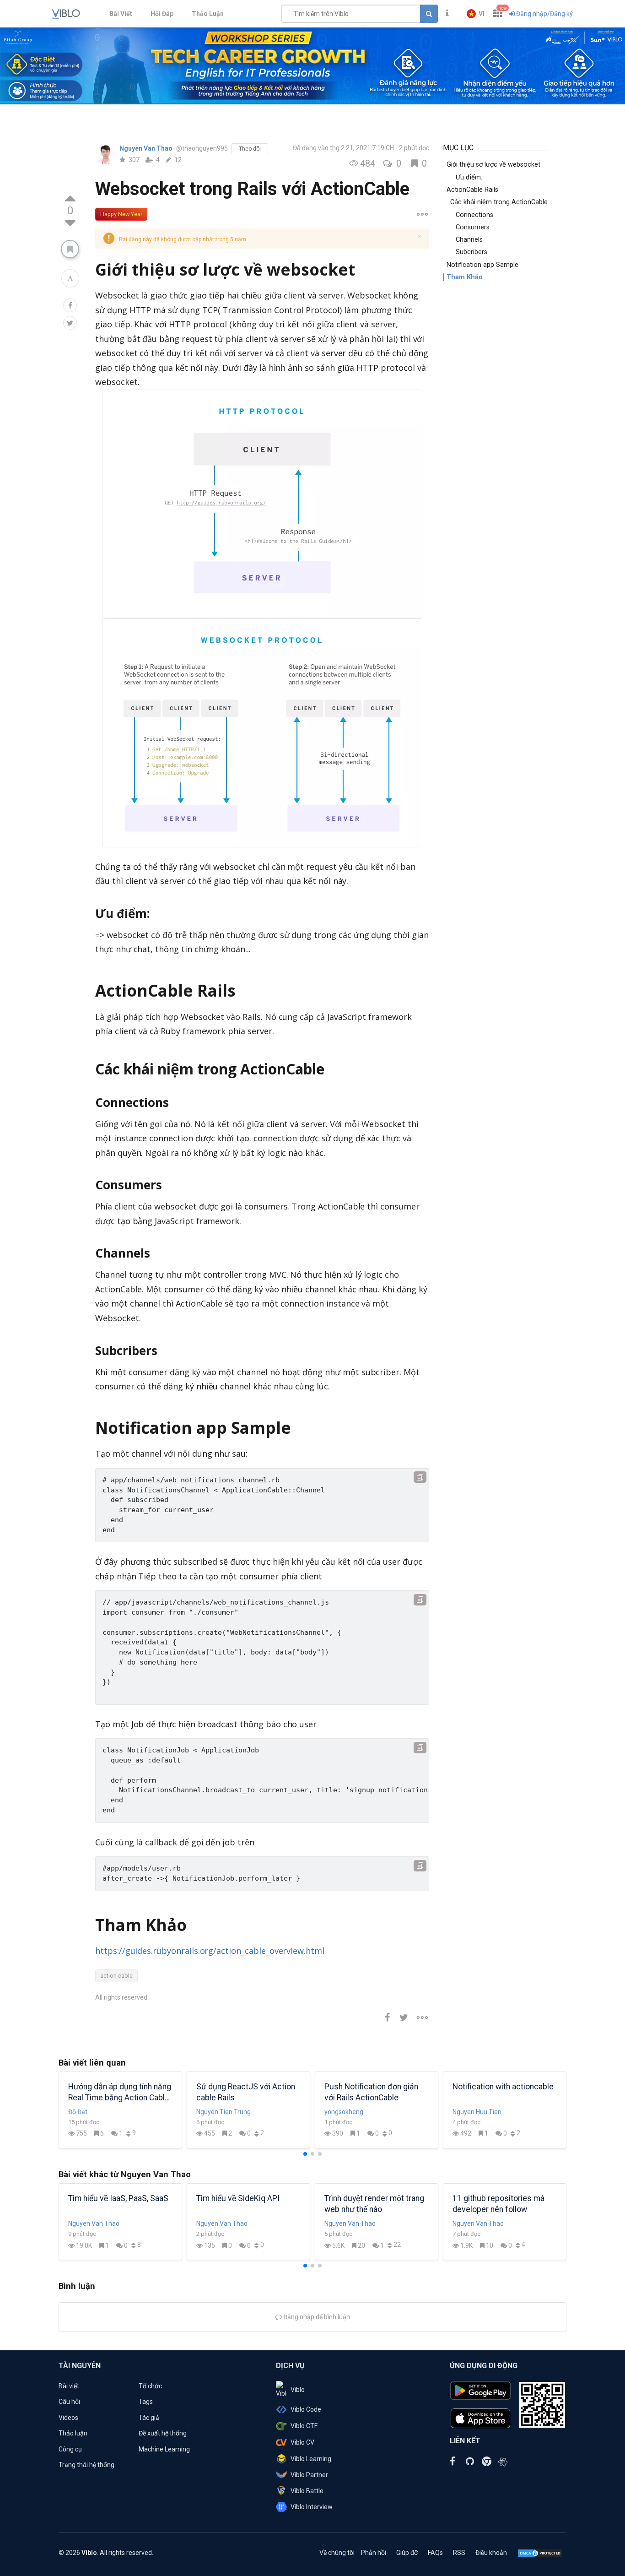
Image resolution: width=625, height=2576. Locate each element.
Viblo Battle (307, 2491)
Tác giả (149, 2418)
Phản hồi (374, 2553)
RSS (459, 2553)
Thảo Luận (208, 14)
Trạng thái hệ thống (86, 2465)
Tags (146, 2402)
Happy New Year (121, 214)
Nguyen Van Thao (147, 148)
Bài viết (69, 2386)
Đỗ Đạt (78, 2112)
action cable (116, 1976)
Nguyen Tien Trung (224, 2112)
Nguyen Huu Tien (477, 2112)
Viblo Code (306, 2409)
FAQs (435, 2553)
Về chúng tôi (337, 2553)
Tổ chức (150, 2386)
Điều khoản (491, 2553)
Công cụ (70, 2449)
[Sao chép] (420, 1477)
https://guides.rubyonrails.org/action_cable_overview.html (210, 1951)
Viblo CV (302, 2442)
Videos (68, 2418)
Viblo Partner (309, 2475)
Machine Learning (164, 2449)
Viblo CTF (304, 2426)
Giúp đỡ (407, 2553)
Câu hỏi (69, 2402)
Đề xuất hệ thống (163, 2433)
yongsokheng (344, 2112)
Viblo (298, 2390)
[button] (476, 14)
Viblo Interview (312, 2507)
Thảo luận (73, 2433)
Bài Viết (121, 14)
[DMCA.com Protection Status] (540, 2553)
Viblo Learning (311, 2459)
